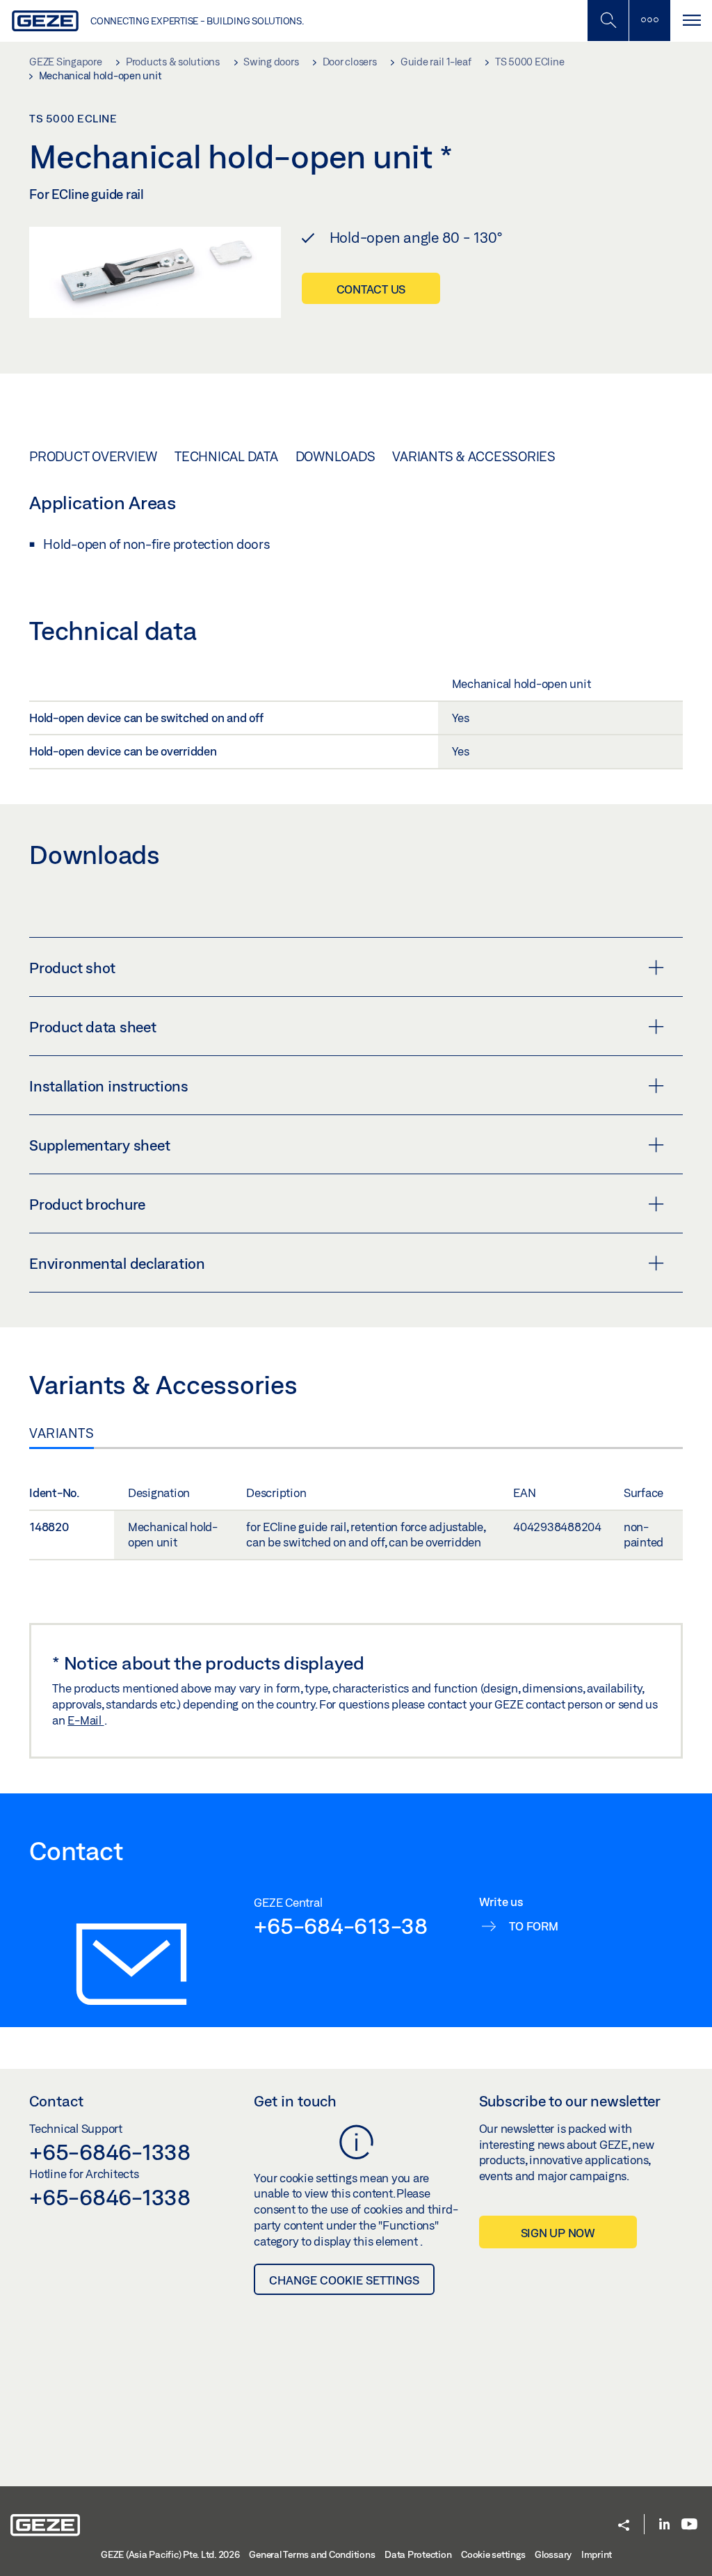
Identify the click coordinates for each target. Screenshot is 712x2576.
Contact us (371, 289)
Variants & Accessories (474, 456)
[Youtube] (689, 2525)
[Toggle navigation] (691, 21)
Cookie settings (493, 2554)
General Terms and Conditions (312, 2554)
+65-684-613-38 (341, 1926)
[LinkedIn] (664, 2525)
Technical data (226, 456)
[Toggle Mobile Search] (608, 21)
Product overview (93, 456)
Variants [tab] (62, 1433)
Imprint (597, 2554)
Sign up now (558, 2233)
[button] (624, 2526)
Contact (56, 2101)
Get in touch (295, 2101)
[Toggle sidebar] (649, 21)
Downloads (335, 456)
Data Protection (418, 2554)
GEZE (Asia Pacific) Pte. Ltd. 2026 (170, 2554)
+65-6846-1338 (110, 2152)
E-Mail (86, 1720)
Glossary (553, 2554)
